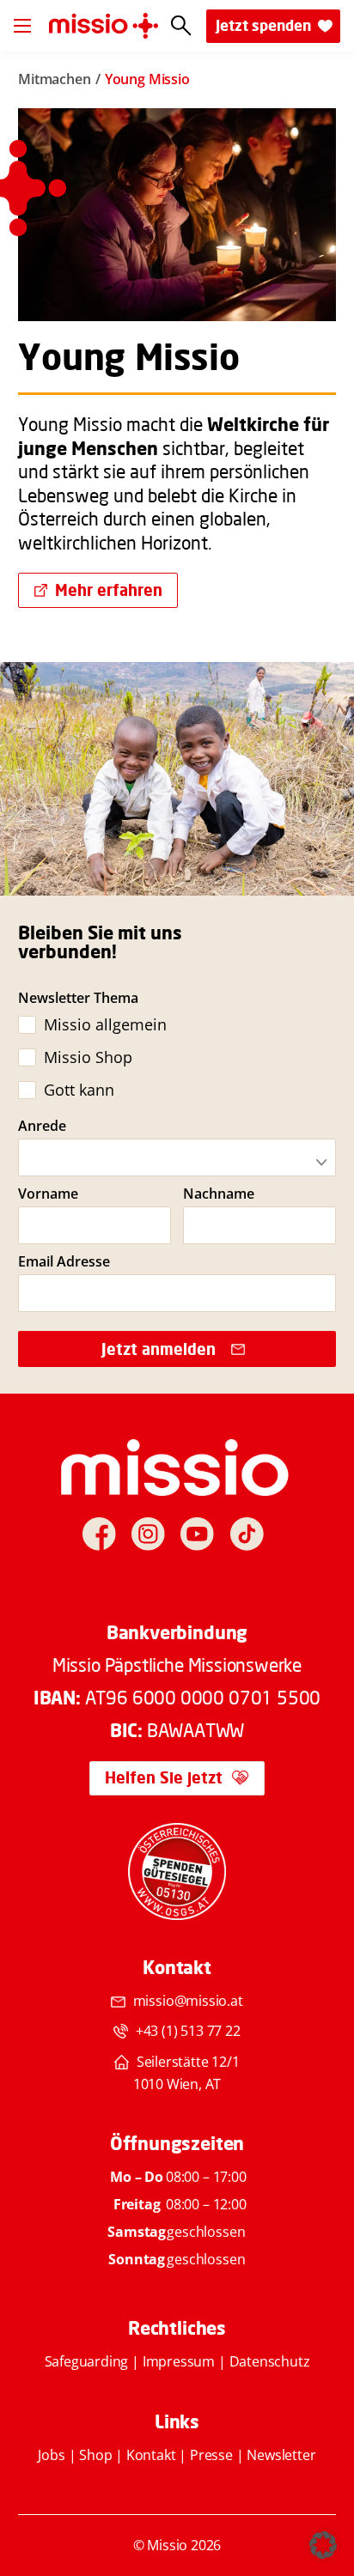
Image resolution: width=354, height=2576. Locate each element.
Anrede (42, 1126)
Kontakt (151, 2455)
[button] (323, 2545)
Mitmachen (54, 79)
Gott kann (79, 1090)
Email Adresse (64, 1262)
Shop (95, 2455)
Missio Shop (88, 1057)
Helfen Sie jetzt (164, 1777)
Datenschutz (270, 2361)
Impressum (179, 2361)
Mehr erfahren (109, 590)
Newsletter (281, 2455)
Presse (211, 2455)
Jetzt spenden (263, 25)
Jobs (51, 2455)
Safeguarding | (94, 2361)
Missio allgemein (105, 1024)
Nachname (219, 1194)
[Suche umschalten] (181, 26)
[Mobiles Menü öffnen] (22, 26)
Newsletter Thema (78, 998)
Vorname (48, 1194)
